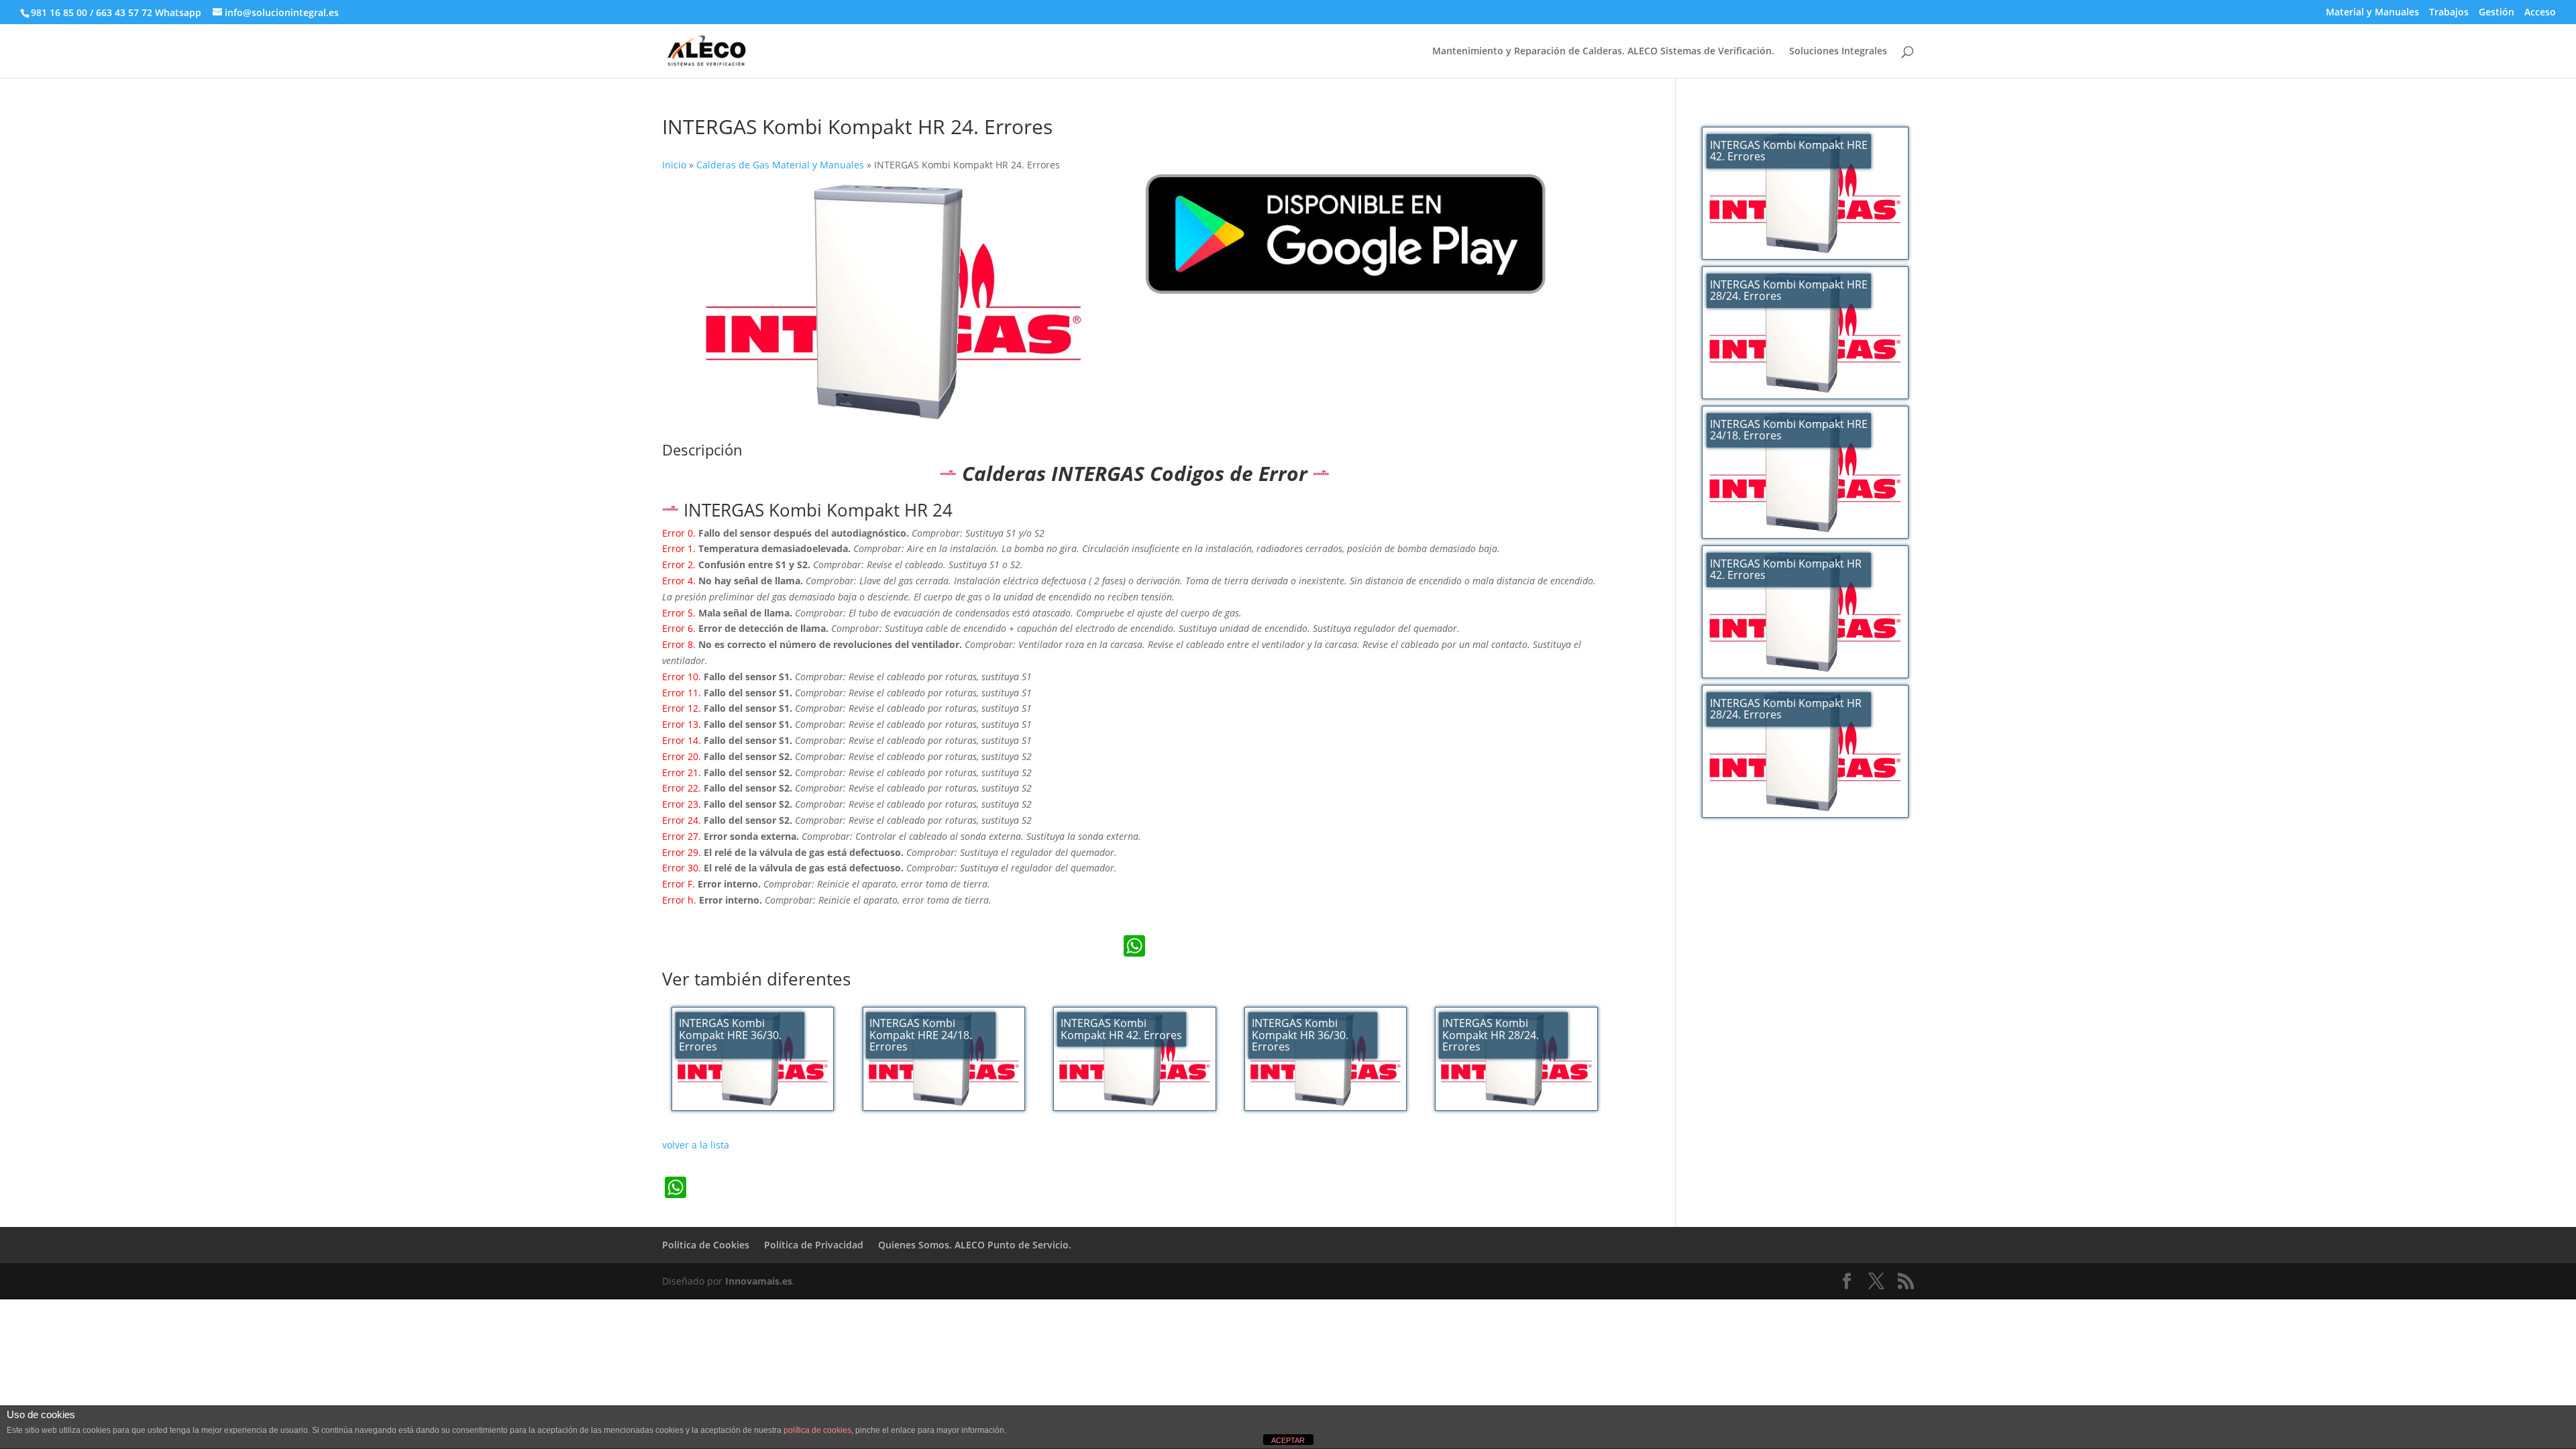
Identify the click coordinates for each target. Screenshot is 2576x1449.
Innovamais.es (759, 1281)
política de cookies (817, 1430)
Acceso (2540, 13)
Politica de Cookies (706, 1245)
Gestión (2497, 13)
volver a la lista (696, 1145)
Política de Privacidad (814, 1245)
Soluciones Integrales (1838, 52)
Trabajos (2449, 13)
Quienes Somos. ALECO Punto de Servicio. (975, 1245)
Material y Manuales (2372, 13)
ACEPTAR (1288, 1440)
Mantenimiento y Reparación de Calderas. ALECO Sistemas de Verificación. (1603, 52)
